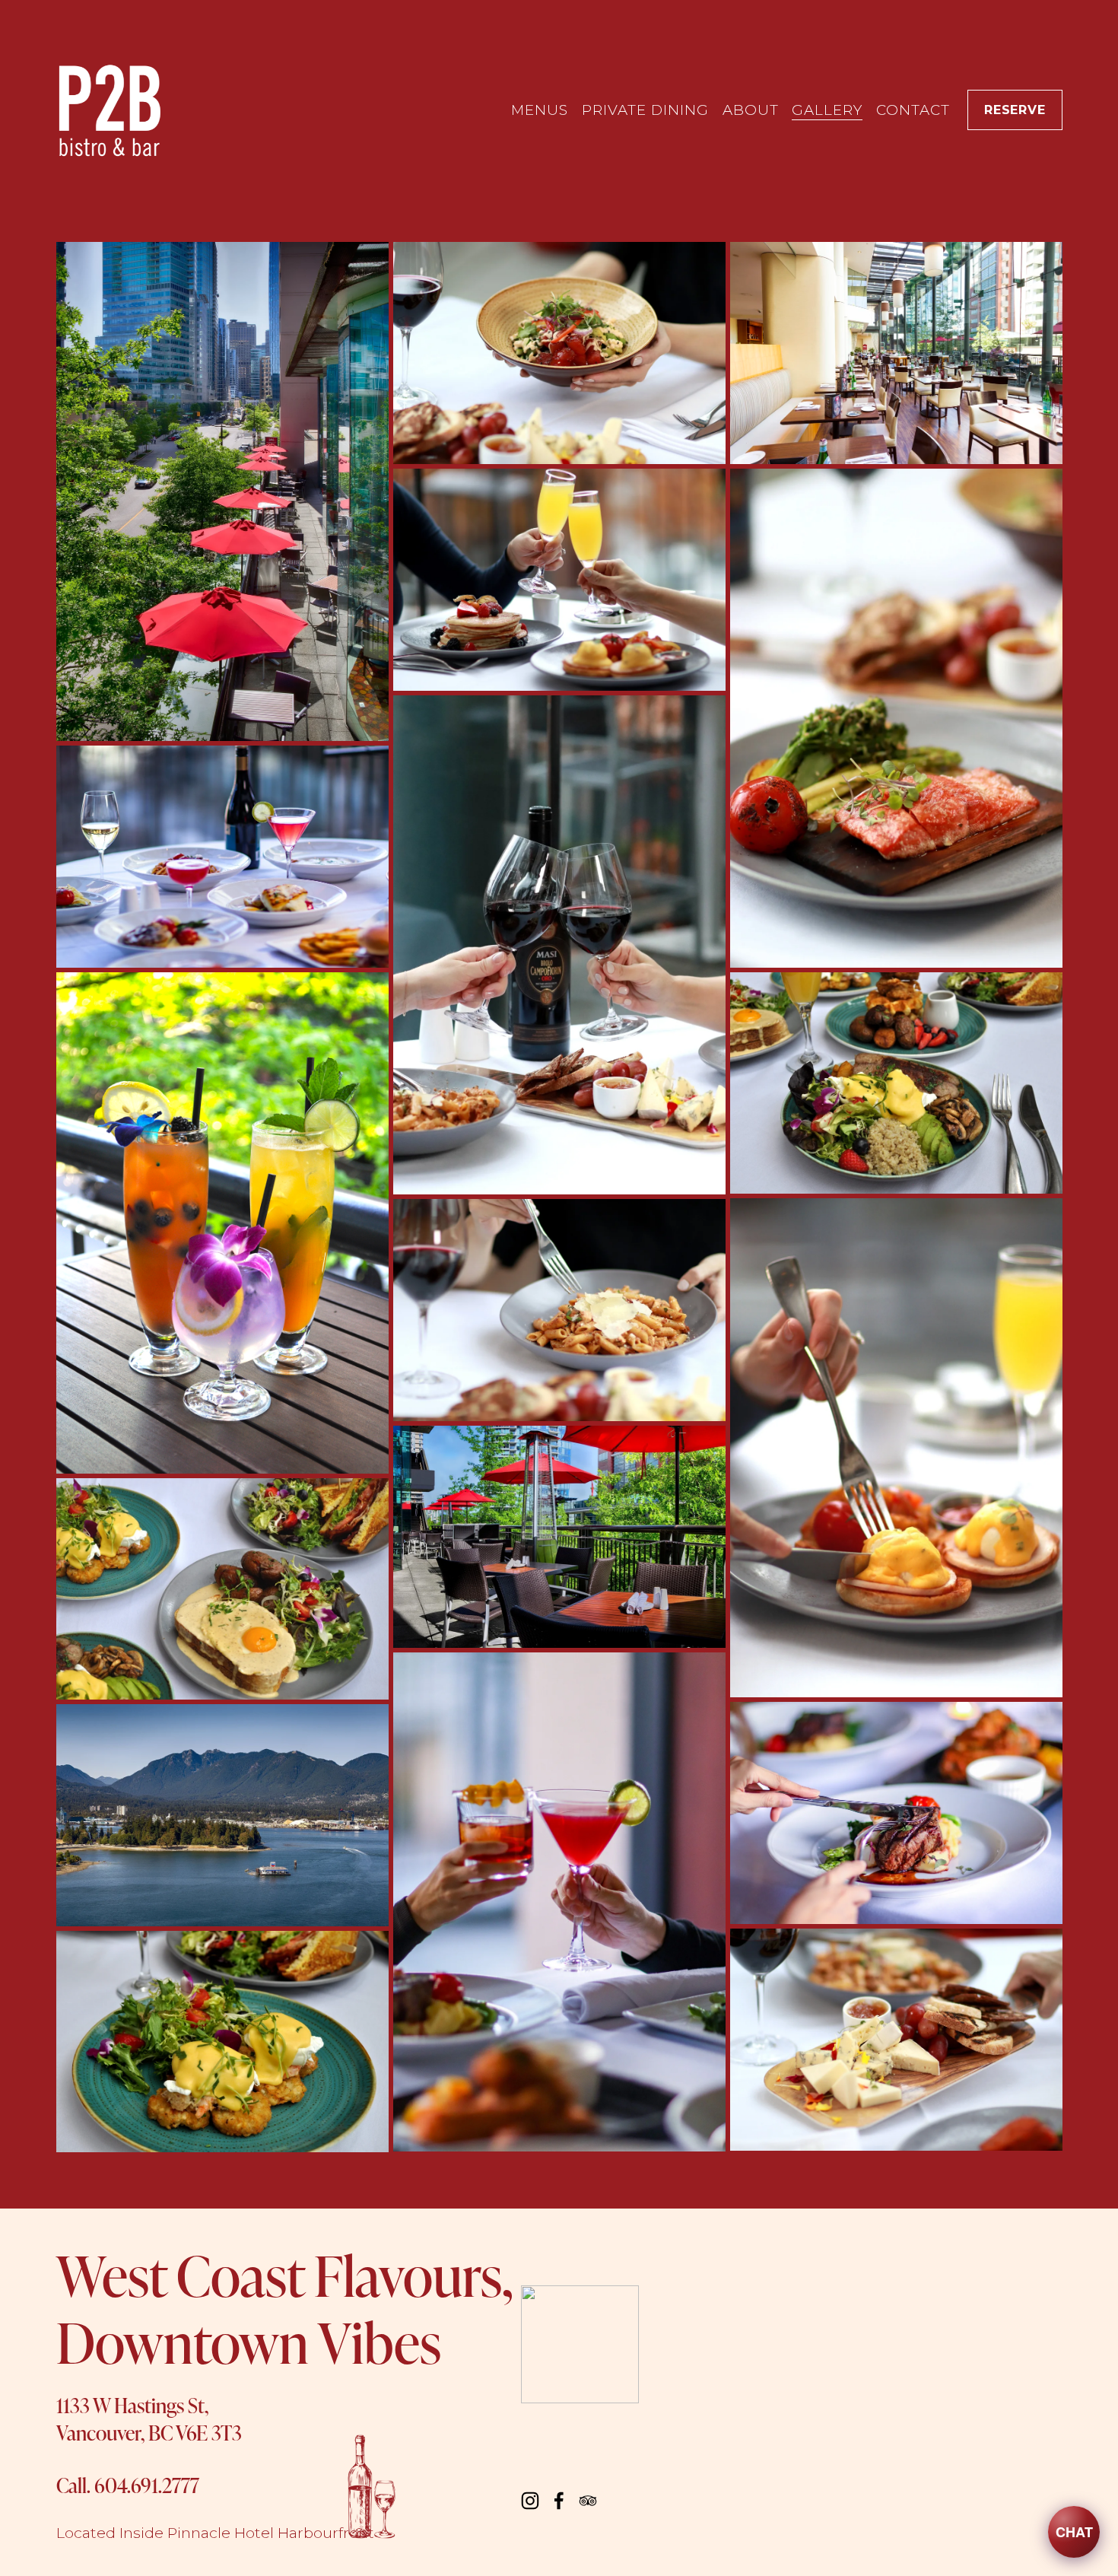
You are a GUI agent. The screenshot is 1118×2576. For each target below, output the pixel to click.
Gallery (827, 110)
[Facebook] (559, 2501)
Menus (540, 110)
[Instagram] (530, 2501)
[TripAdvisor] (588, 2501)
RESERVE (1015, 110)
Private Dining (645, 110)
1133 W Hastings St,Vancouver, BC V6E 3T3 (149, 2419)
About (751, 110)
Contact (913, 110)
